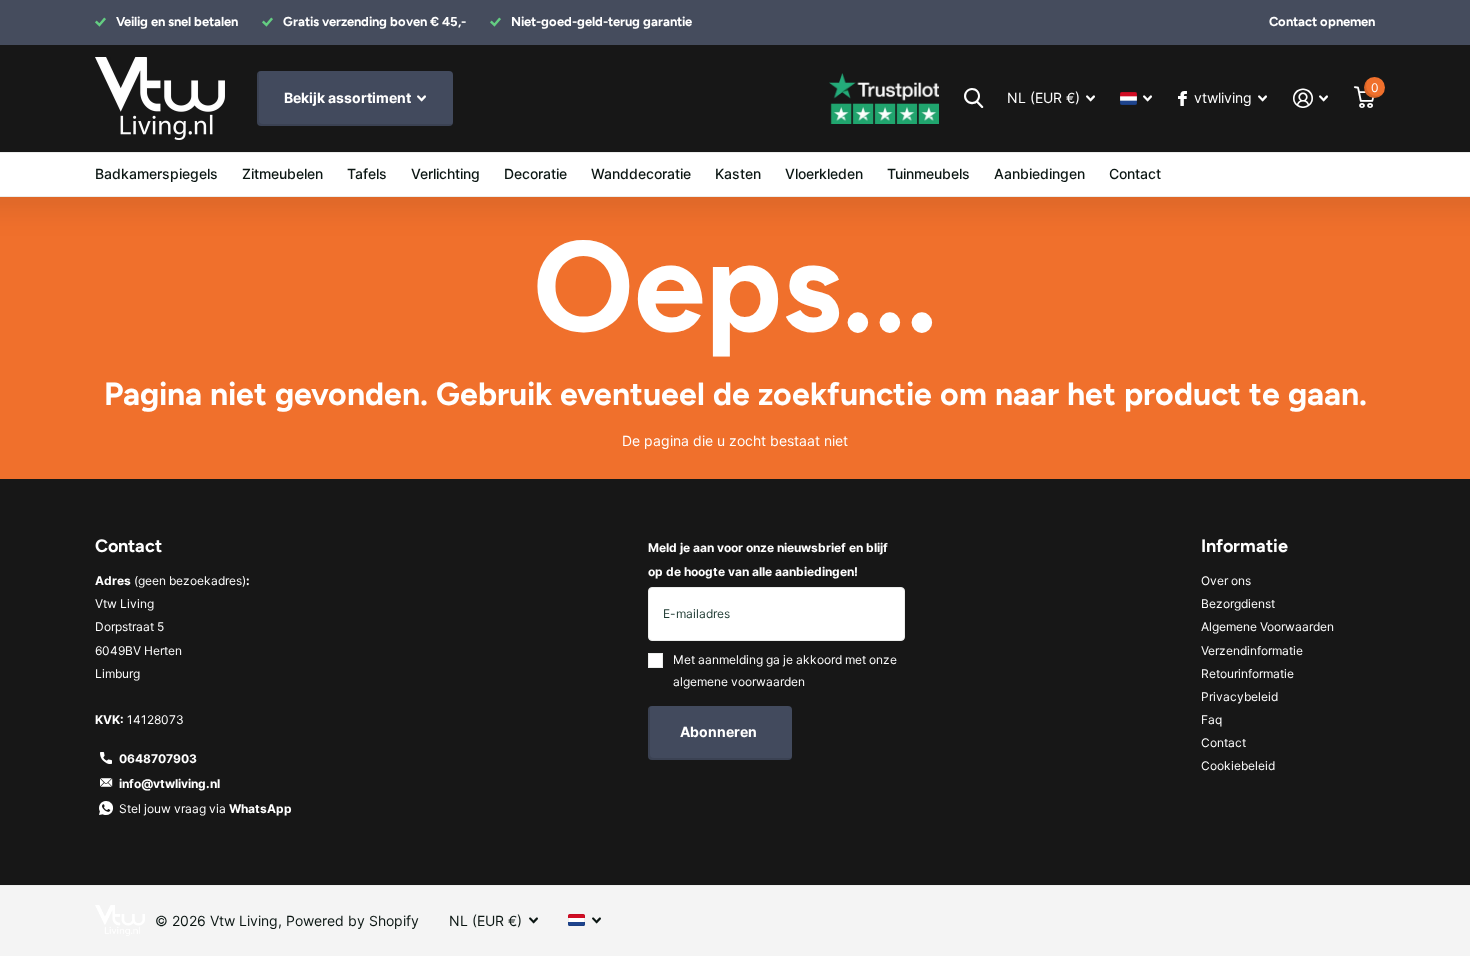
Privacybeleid (1239, 696)
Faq (1211, 719)
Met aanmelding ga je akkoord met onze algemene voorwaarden (785, 670)
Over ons (1226, 580)
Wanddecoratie (641, 173)
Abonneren (720, 731)
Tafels (367, 173)
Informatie (1244, 546)
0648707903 (158, 758)
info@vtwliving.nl (169, 783)
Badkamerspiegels (156, 173)
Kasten (738, 173)
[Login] (1310, 98)
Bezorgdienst (1238, 603)
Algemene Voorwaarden (1267, 626)
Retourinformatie (1247, 673)
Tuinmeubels (928, 173)
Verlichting (445, 173)
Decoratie (535, 173)
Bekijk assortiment (349, 97)
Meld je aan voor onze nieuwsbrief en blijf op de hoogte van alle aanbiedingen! (768, 559)
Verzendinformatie (1252, 650)
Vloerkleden (824, 173)
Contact (1135, 173)
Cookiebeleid (1238, 765)
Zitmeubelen (282, 173)
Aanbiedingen (1039, 173)
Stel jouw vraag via (205, 808)
